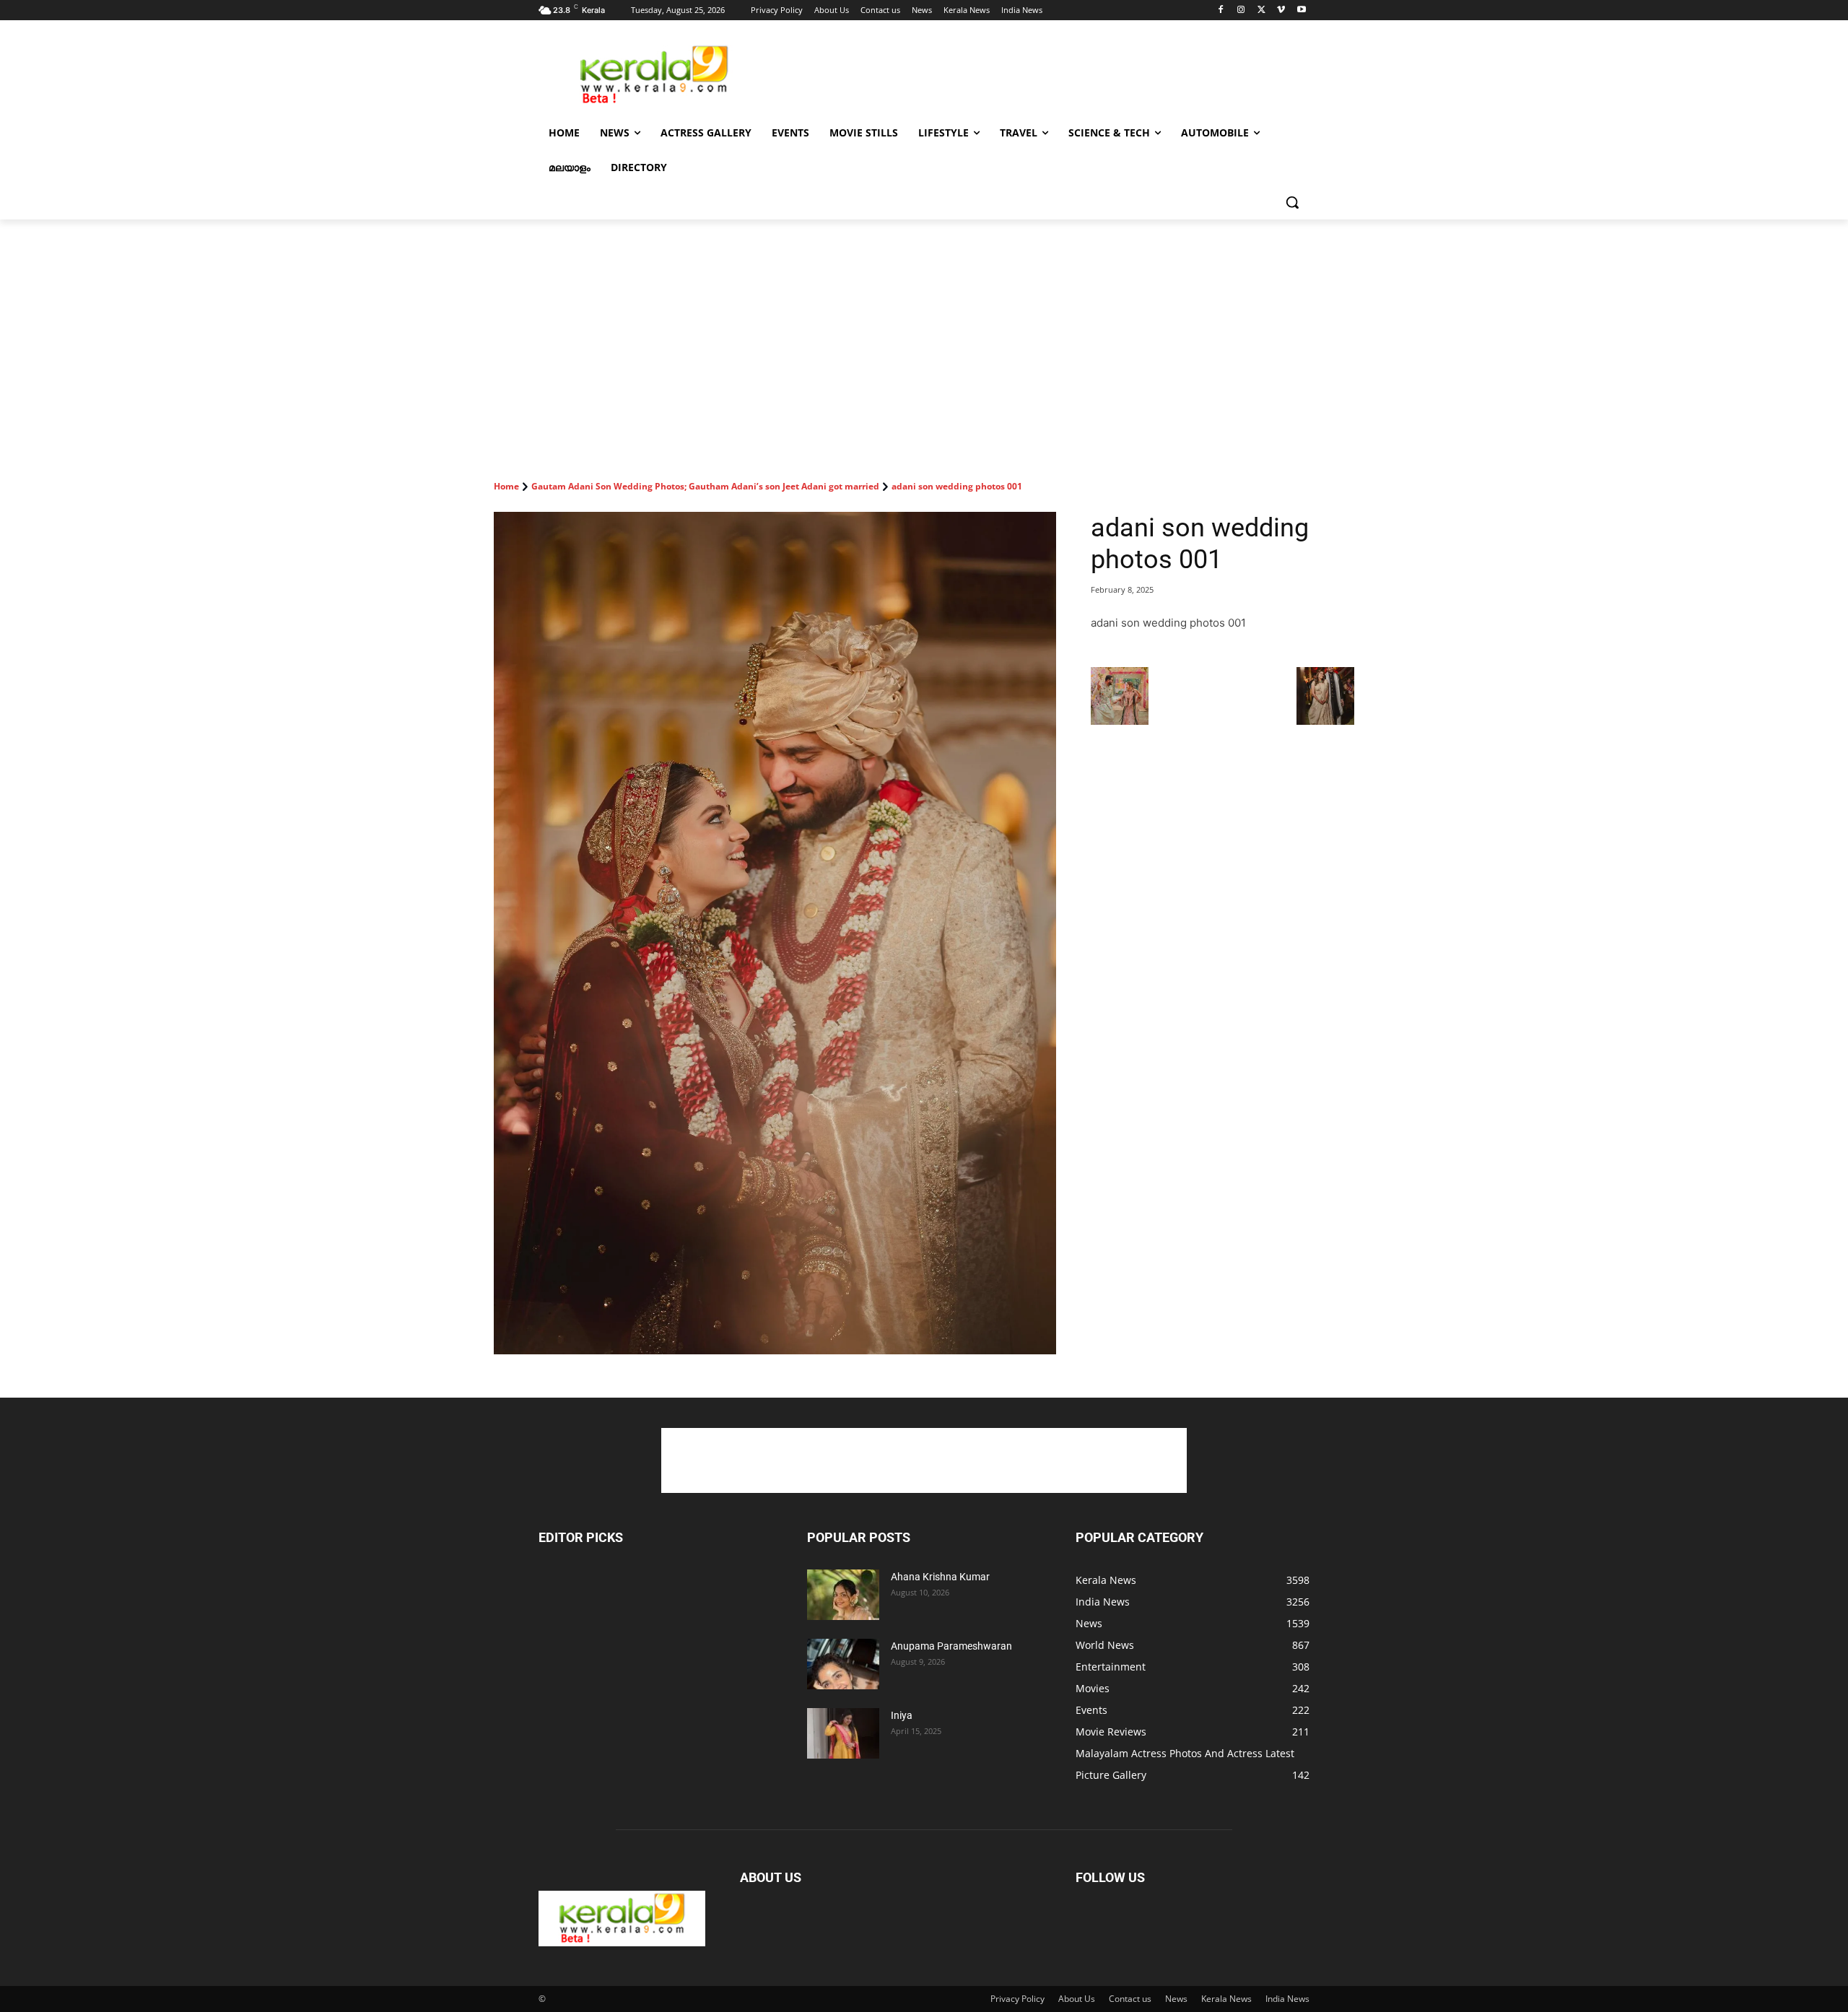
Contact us (1130, 1999)
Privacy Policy (1017, 1999)
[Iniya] (843, 1733)
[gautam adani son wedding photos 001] (1120, 721)
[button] (1292, 202)
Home (506, 486)
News (1176, 1999)
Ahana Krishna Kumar (940, 1577)
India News (1287, 1999)
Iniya (902, 1715)
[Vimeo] (1281, 10)
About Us (1077, 1999)
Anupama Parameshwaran (951, 1646)
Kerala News (1226, 1999)
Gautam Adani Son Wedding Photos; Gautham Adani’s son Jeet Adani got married (705, 486)
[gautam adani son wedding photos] (1325, 721)
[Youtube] (1301, 10)
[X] (1261, 10)
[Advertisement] (1032, 73)
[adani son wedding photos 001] (775, 933)
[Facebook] (1221, 10)
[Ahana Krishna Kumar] (843, 1595)
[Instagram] (1241, 10)
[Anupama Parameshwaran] (843, 1664)
